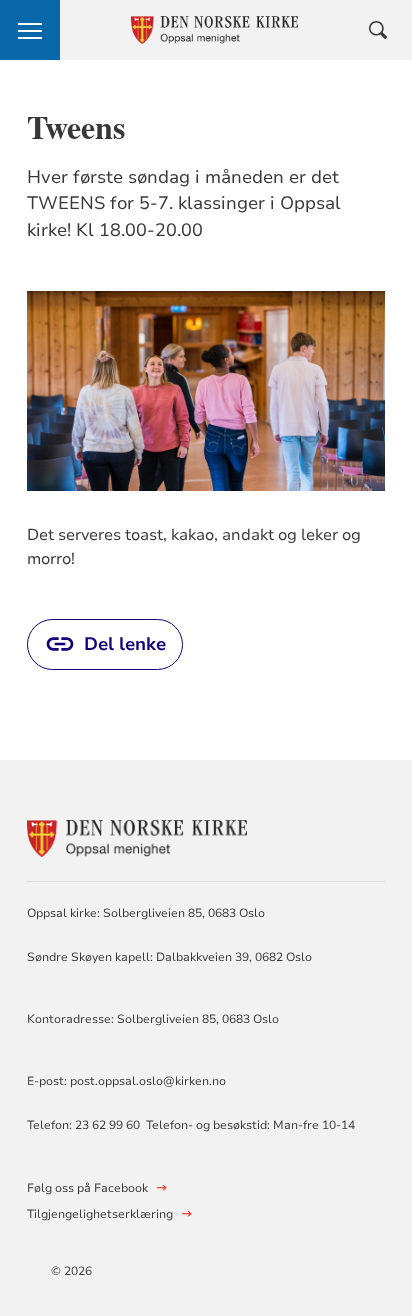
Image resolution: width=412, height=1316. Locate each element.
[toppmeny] (30, 30)
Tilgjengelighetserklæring (100, 1214)
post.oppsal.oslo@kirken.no (148, 1081)
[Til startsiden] (137, 835)
